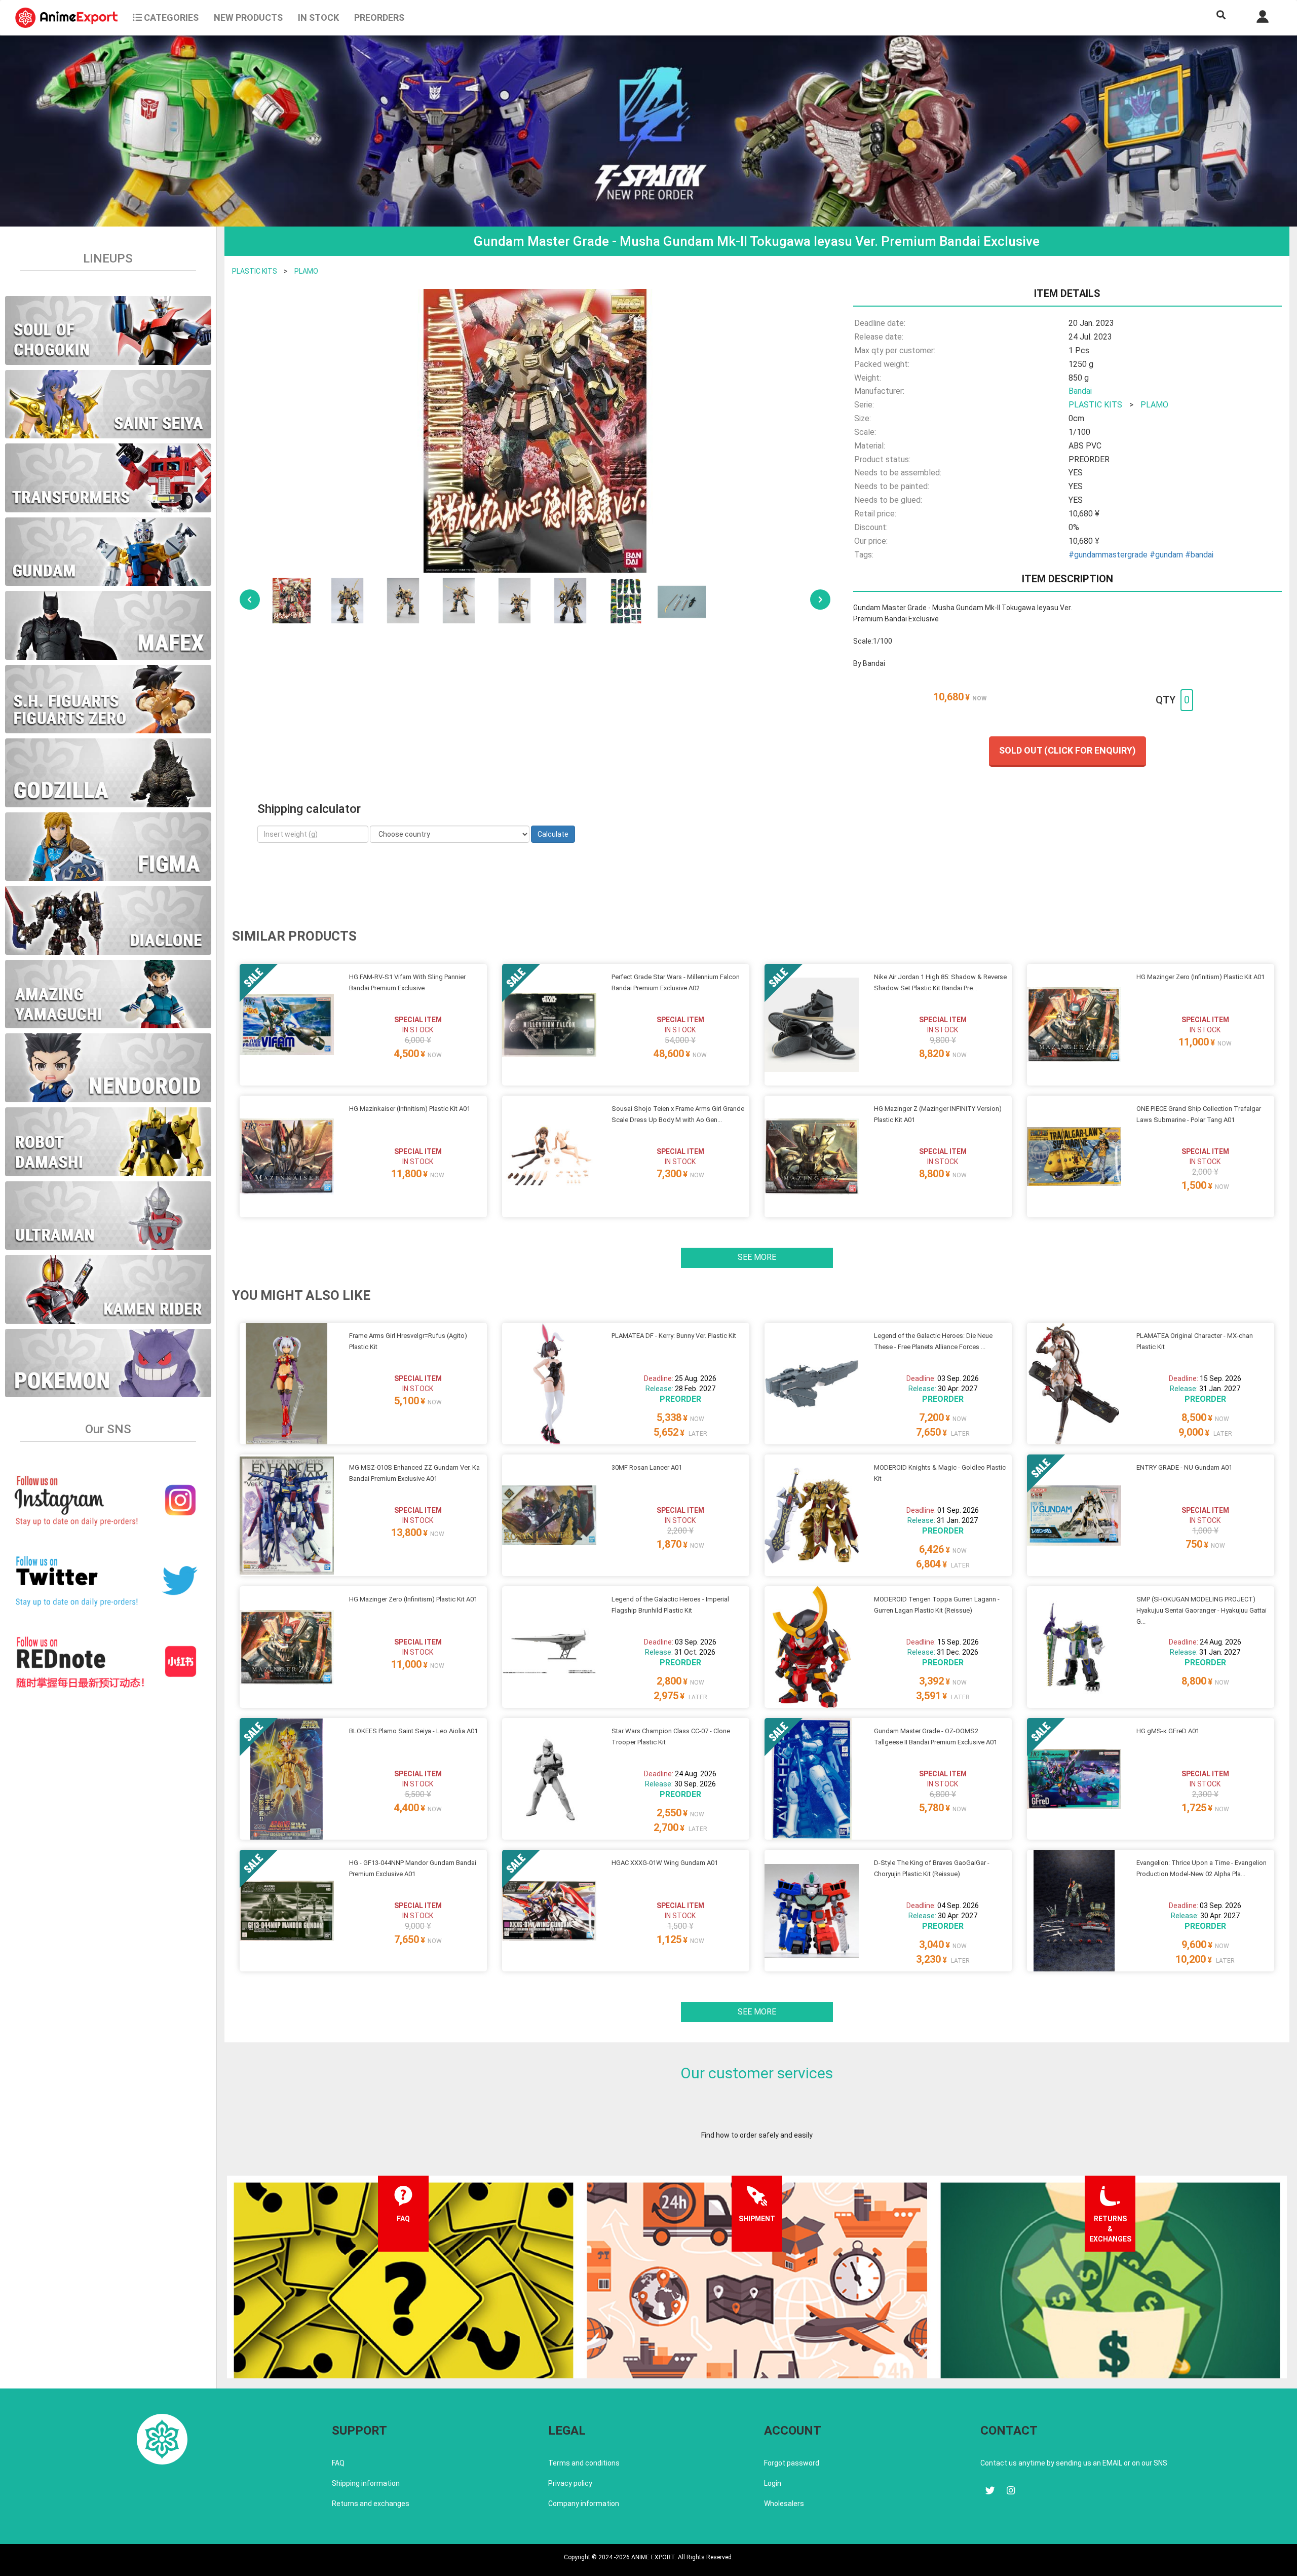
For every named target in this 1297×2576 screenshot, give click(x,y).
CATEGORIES (170, 17)
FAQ (338, 2463)
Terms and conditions (584, 2463)
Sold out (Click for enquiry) (1067, 750)
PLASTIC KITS (255, 271)
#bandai (1199, 555)
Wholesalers (784, 2504)
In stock (318, 17)
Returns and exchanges (371, 2504)
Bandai (1080, 391)
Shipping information (366, 2483)
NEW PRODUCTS (248, 17)
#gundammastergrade (1108, 555)
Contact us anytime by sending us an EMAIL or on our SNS (1074, 2463)
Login (773, 2483)
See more (757, 1257)
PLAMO (306, 271)
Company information (584, 2504)
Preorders (379, 17)
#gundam (1166, 555)
